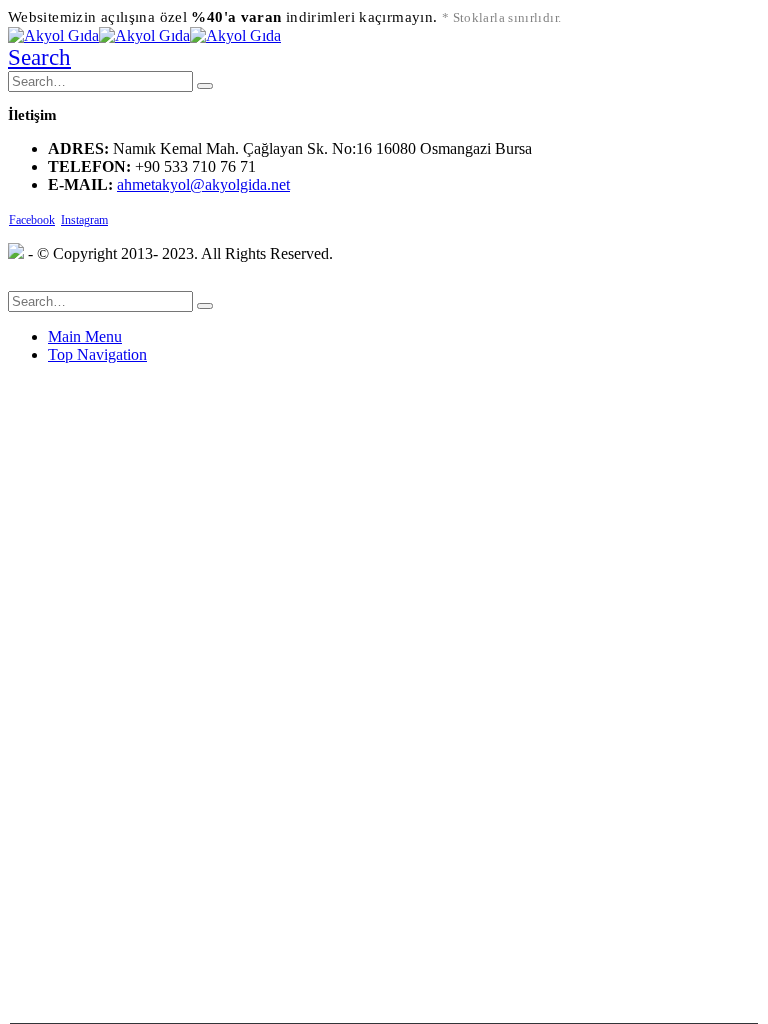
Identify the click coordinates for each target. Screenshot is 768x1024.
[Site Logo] (144, 35)
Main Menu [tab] (85, 336)
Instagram (84, 220)
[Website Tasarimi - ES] (16, 253)
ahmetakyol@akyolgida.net (203, 184)
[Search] (205, 86)
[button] (39, 57)
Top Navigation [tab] (97, 354)
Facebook (32, 220)
